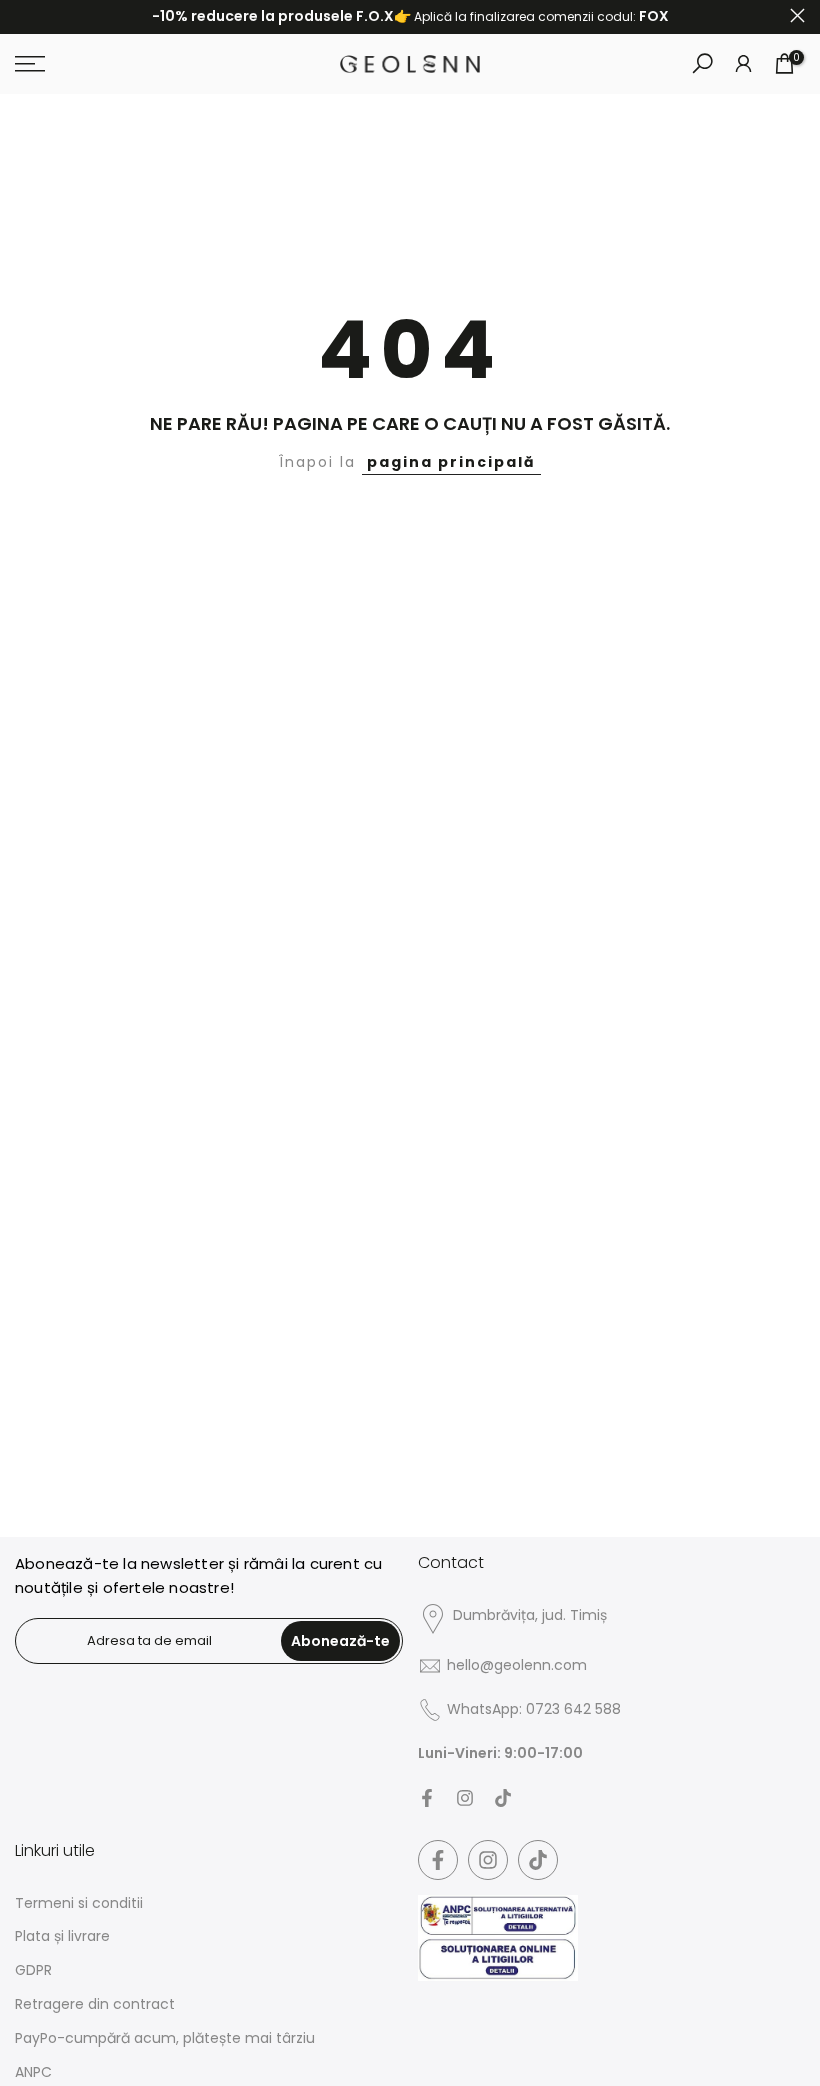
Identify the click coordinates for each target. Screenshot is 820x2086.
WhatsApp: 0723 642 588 (534, 1709)
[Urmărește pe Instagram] (465, 1798)
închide (22, 15)
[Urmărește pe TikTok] (503, 1798)
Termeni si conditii (79, 1903)
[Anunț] (410, 17)
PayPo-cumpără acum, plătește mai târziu (165, 2038)
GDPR (33, 1970)
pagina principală (451, 462)
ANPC (33, 2072)
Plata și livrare (62, 1936)
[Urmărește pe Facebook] (427, 1798)
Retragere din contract (95, 2004)
